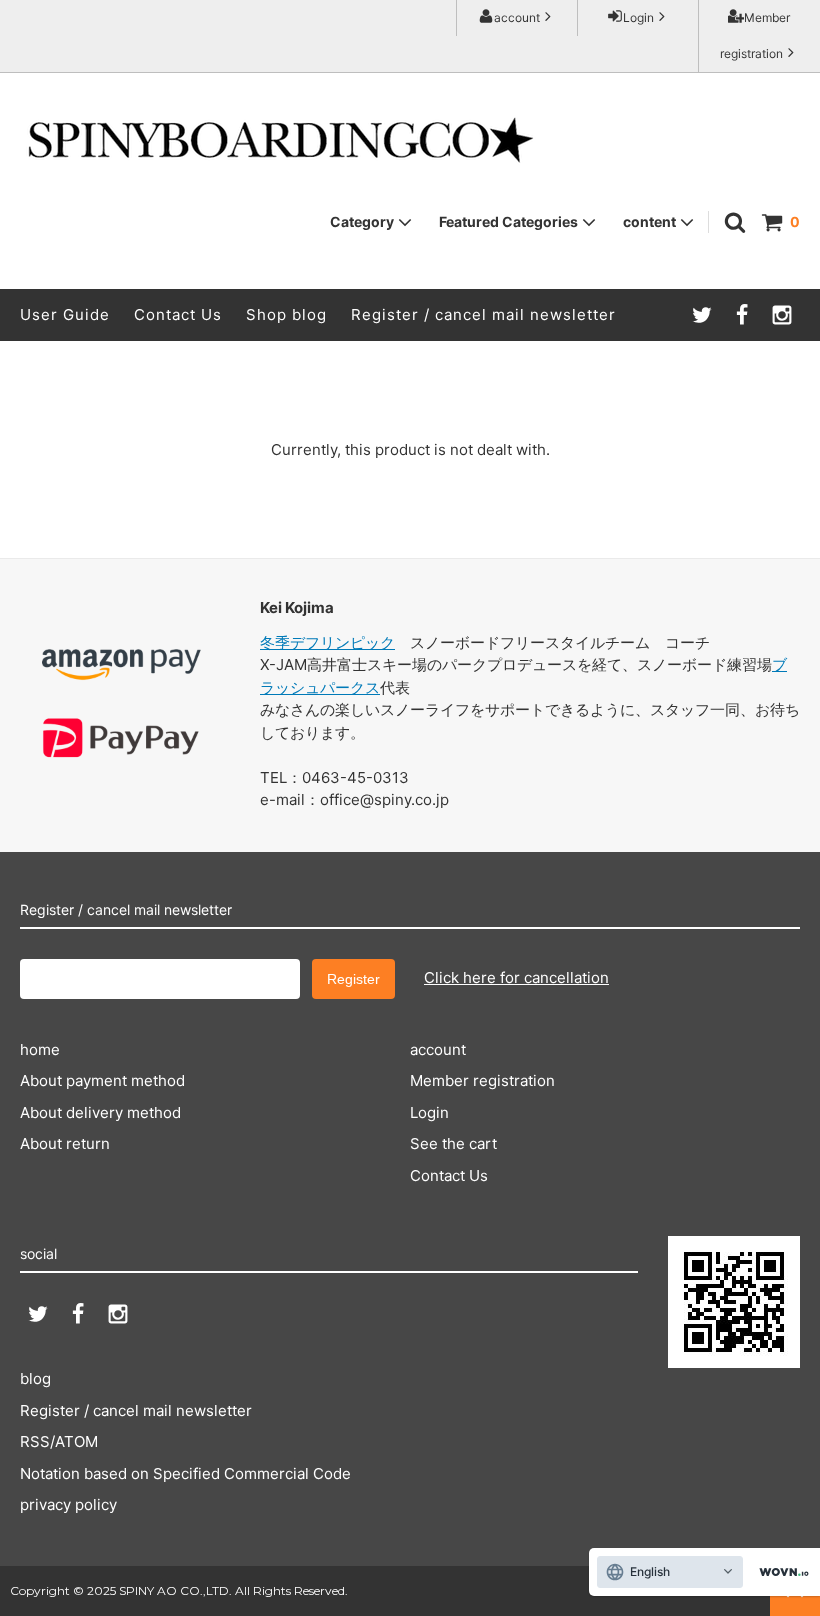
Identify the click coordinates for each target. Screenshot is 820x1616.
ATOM (76, 1441)
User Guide (65, 314)
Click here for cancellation (516, 977)
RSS (35, 1441)
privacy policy (68, 1504)
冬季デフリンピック (327, 642)
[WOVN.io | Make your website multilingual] (780, 1572)
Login (638, 17)
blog (35, 1378)
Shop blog (286, 314)
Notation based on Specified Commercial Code (185, 1473)
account (517, 17)
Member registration (755, 35)
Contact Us (178, 314)
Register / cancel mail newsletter (483, 314)
